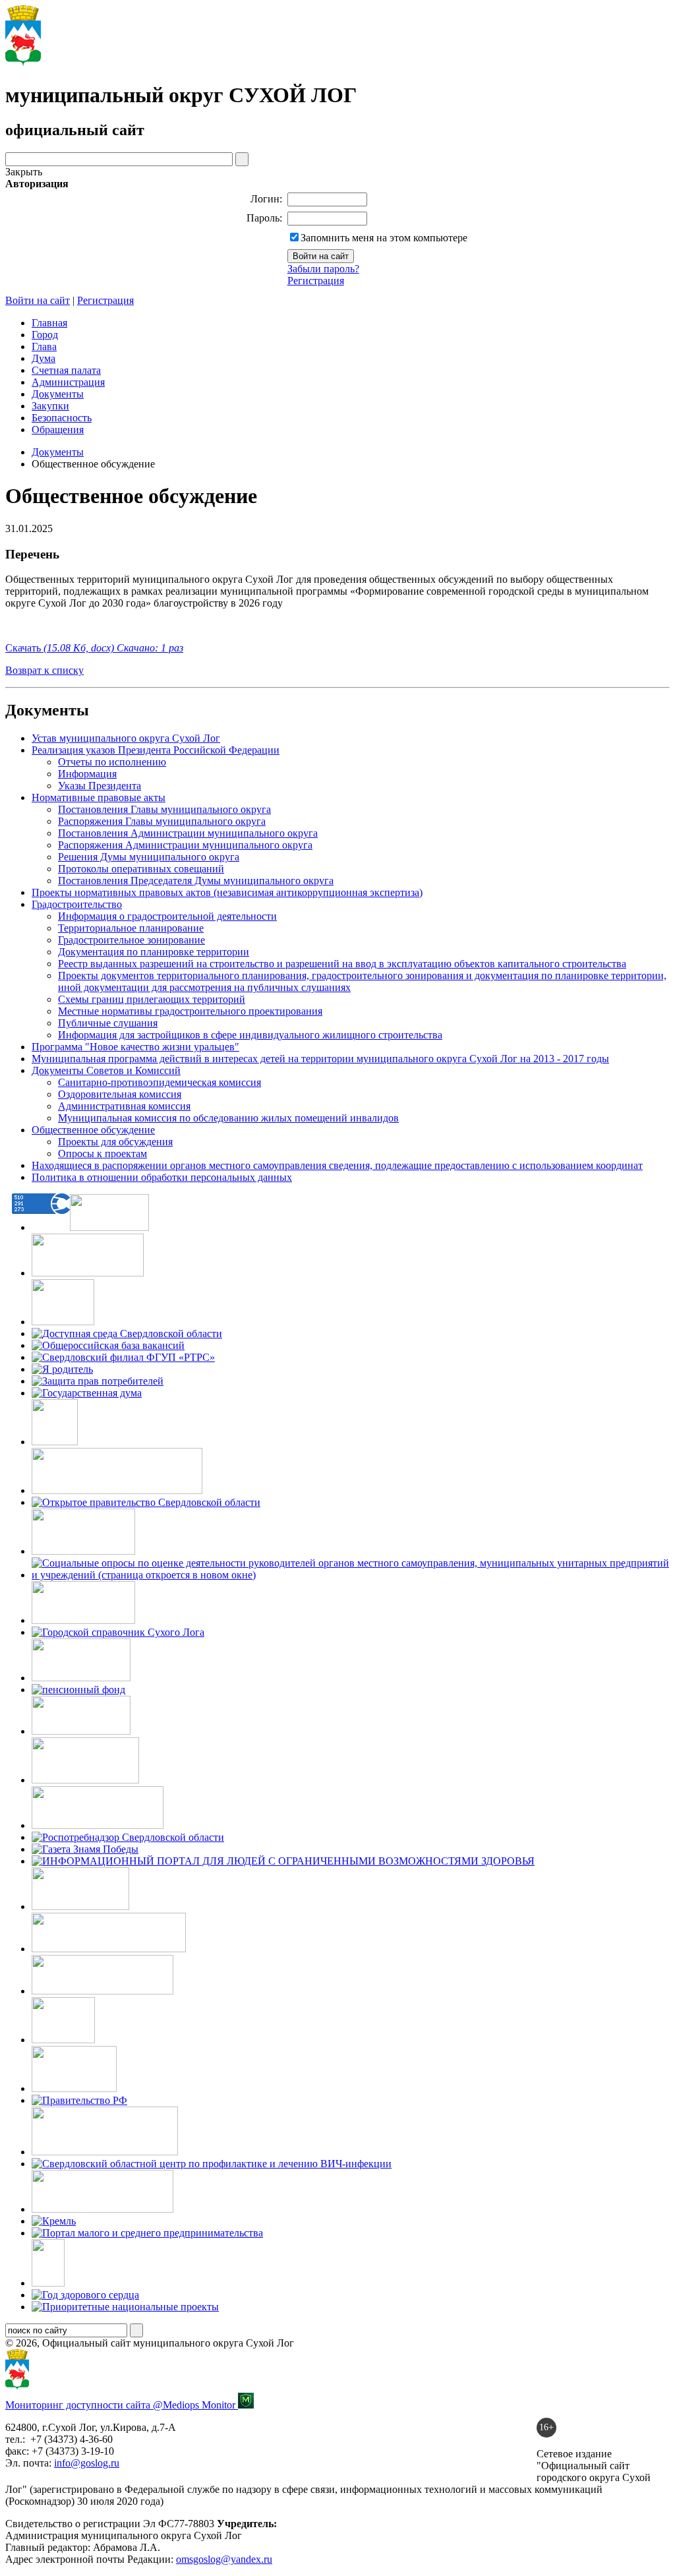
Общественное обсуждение (93, 1130)
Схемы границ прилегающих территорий (152, 999)
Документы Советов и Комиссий (106, 1070)
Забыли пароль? (323, 269)
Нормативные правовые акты (99, 797)
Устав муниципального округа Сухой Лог (126, 738)
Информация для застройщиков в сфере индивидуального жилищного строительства (250, 1035)
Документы (58, 394)
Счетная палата (66, 370)
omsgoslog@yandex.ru (224, 2559)
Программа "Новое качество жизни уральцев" (135, 1047)
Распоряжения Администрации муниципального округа (185, 845)
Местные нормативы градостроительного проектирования (190, 1011)
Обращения (58, 430)
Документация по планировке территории (154, 952)
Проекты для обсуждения (115, 1142)
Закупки (50, 406)
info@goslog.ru (87, 2463)
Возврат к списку (44, 670)
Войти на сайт (38, 300)
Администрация (68, 382)
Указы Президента (100, 786)
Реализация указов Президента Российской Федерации (156, 750)
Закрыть (24, 172)
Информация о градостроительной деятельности (167, 916)
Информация (87, 774)
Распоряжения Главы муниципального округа (162, 821)
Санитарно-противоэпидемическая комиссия (160, 1082)
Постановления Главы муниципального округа (164, 809)
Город (45, 335)
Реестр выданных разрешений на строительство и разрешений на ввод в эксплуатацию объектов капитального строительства (342, 964)
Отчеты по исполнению (112, 762)
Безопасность (62, 418)
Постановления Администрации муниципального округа (188, 833)
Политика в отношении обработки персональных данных (162, 1177)
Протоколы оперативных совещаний (141, 869)
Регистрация (316, 281)
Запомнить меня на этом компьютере (384, 238)
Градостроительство (77, 904)
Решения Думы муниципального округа (149, 857)
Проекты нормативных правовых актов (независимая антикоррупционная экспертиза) (227, 892)
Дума (44, 358)
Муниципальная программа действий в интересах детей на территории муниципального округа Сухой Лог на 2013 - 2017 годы (320, 1059)
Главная (49, 323)
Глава (44, 346)
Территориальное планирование (131, 928)
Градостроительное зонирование (132, 940)
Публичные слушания (108, 1023)
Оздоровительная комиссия (120, 1094)
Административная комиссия (124, 1106)
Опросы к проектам (103, 1153)
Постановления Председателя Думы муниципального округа (196, 881)
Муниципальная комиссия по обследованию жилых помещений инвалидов (228, 1118)
